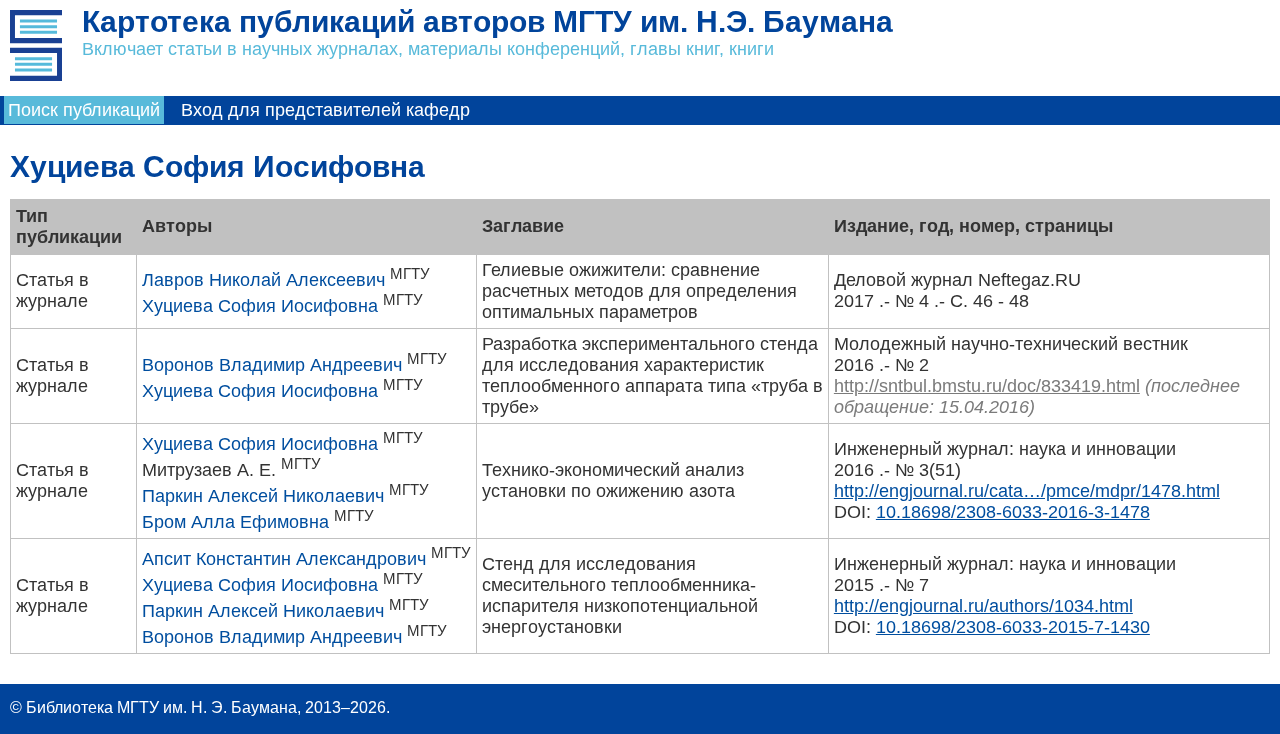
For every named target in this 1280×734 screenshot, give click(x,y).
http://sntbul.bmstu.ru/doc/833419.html (987, 386)
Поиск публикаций (84, 110)
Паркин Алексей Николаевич (263, 496)
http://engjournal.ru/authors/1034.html (983, 606)
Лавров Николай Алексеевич (263, 280)
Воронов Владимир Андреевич (272, 365)
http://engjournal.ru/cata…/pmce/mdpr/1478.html (1027, 491)
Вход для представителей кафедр (325, 110)
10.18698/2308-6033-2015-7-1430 (1013, 627)
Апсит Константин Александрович (284, 559)
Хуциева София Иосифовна (260, 306)
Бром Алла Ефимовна (235, 522)
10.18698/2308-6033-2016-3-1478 (1013, 512)
